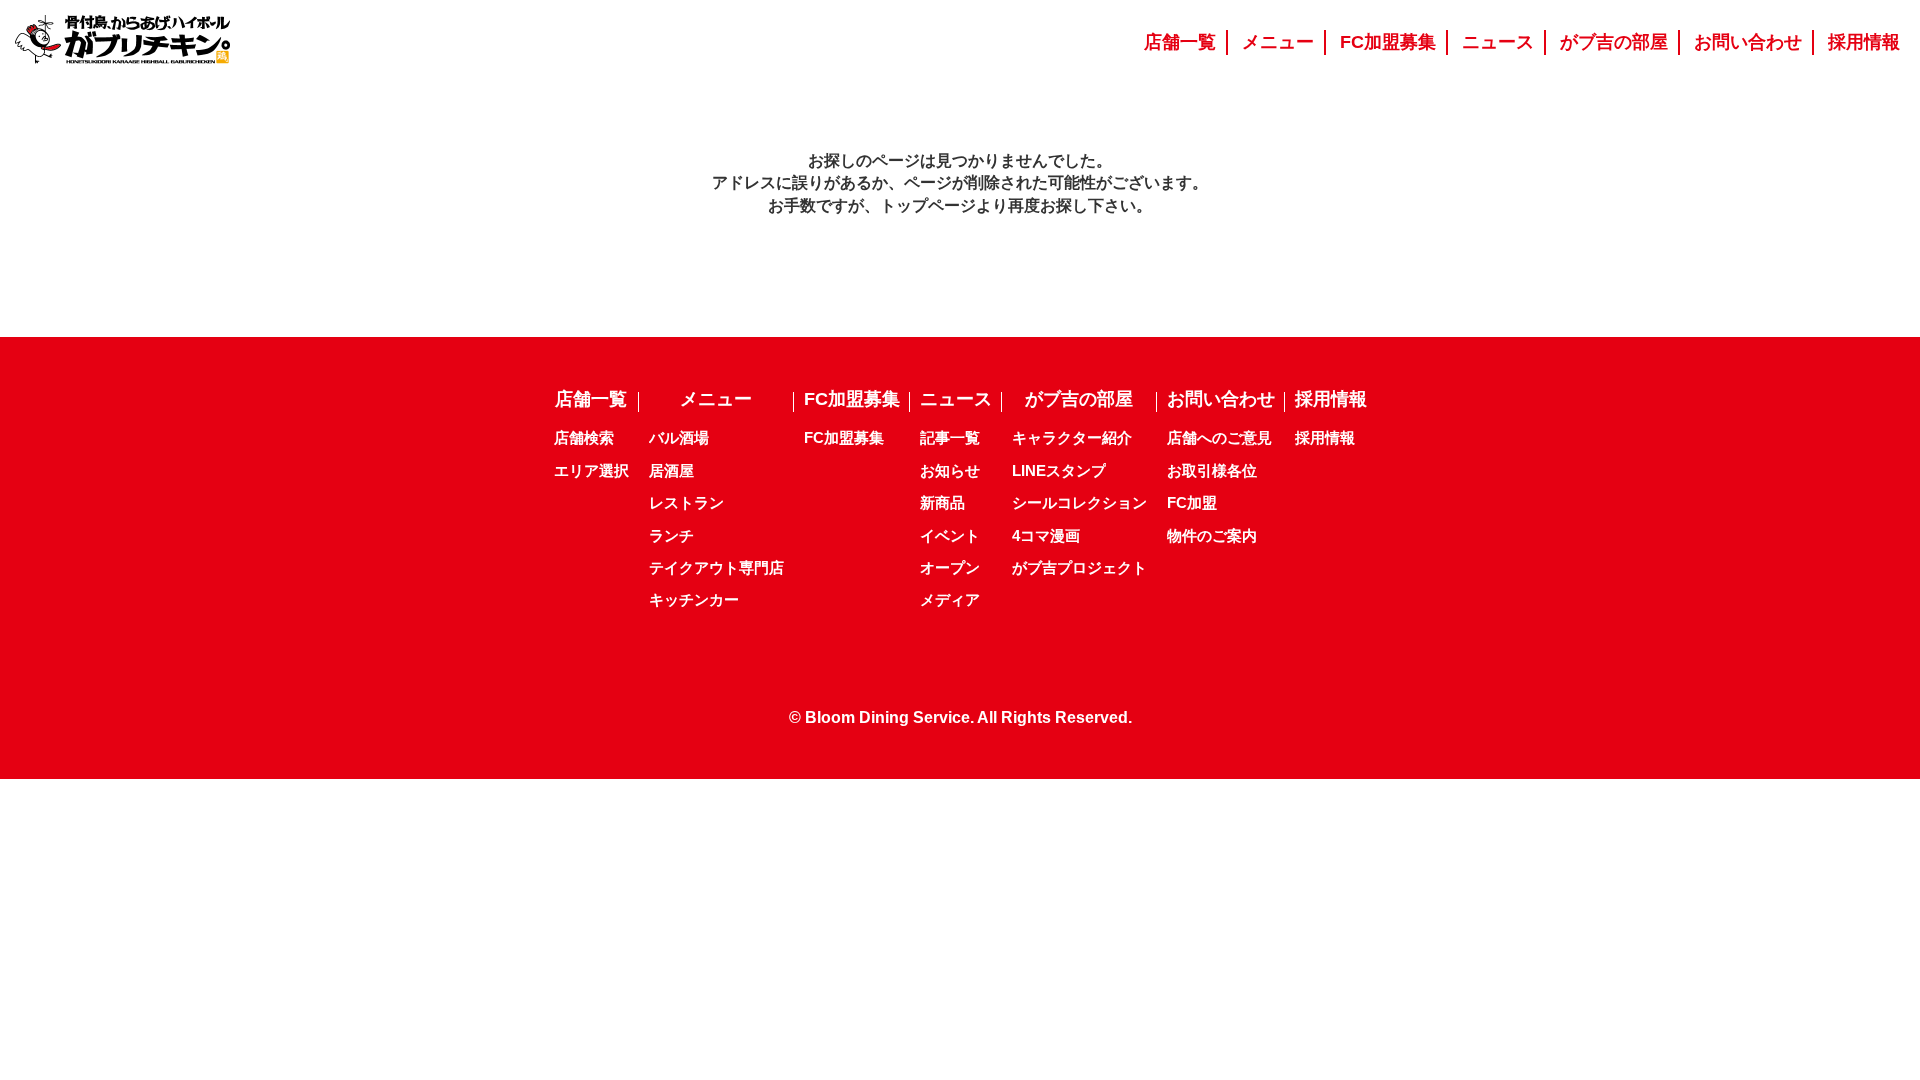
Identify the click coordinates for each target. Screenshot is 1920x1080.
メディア (950, 599)
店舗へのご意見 (1219, 437)
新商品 (942, 502)
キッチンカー (694, 599)
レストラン (686, 502)
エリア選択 (591, 470)
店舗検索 (584, 437)
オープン (950, 567)
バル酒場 (679, 437)
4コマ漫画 (1046, 535)
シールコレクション (1079, 502)
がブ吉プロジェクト (1079, 567)
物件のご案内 (1212, 535)
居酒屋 (671, 470)
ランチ (671, 535)
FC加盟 (1192, 502)
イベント (950, 535)
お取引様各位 (1212, 470)
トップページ (928, 205)
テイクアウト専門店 (716, 567)
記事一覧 (950, 437)
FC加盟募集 (844, 437)
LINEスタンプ (1059, 470)
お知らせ (950, 470)
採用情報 (1325, 437)
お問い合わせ (1221, 399)
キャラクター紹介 (1072, 437)
